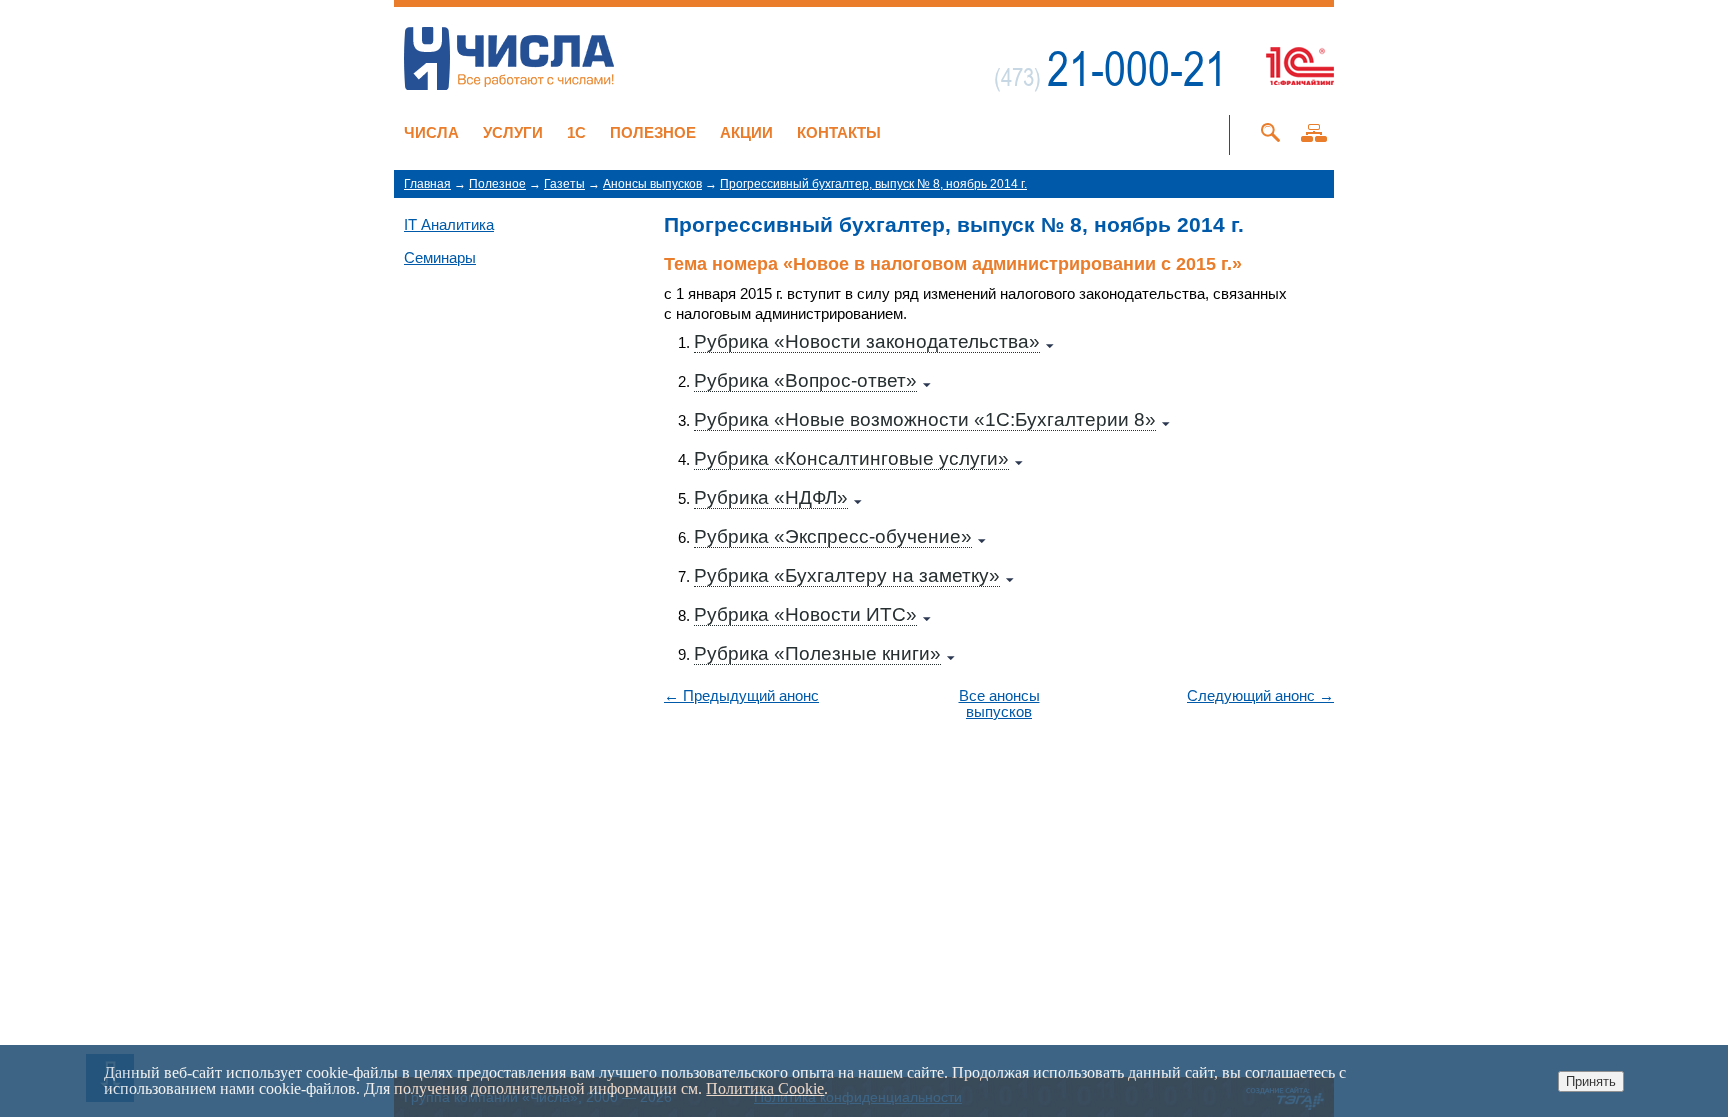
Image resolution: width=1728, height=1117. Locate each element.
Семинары (440, 257)
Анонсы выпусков (652, 184)
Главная (427, 184)
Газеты (564, 184)
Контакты (839, 132)
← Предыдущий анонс (741, 696)
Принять (1591, 1081)
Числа (431, 132)
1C (576, 132)
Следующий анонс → (1260, 696)
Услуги (513, 132)
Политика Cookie (765, 1088)
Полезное (653, 132)
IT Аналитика (449, 224)
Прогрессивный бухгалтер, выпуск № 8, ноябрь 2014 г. (873, 184)
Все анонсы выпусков (999, 704)
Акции (746, 132)
